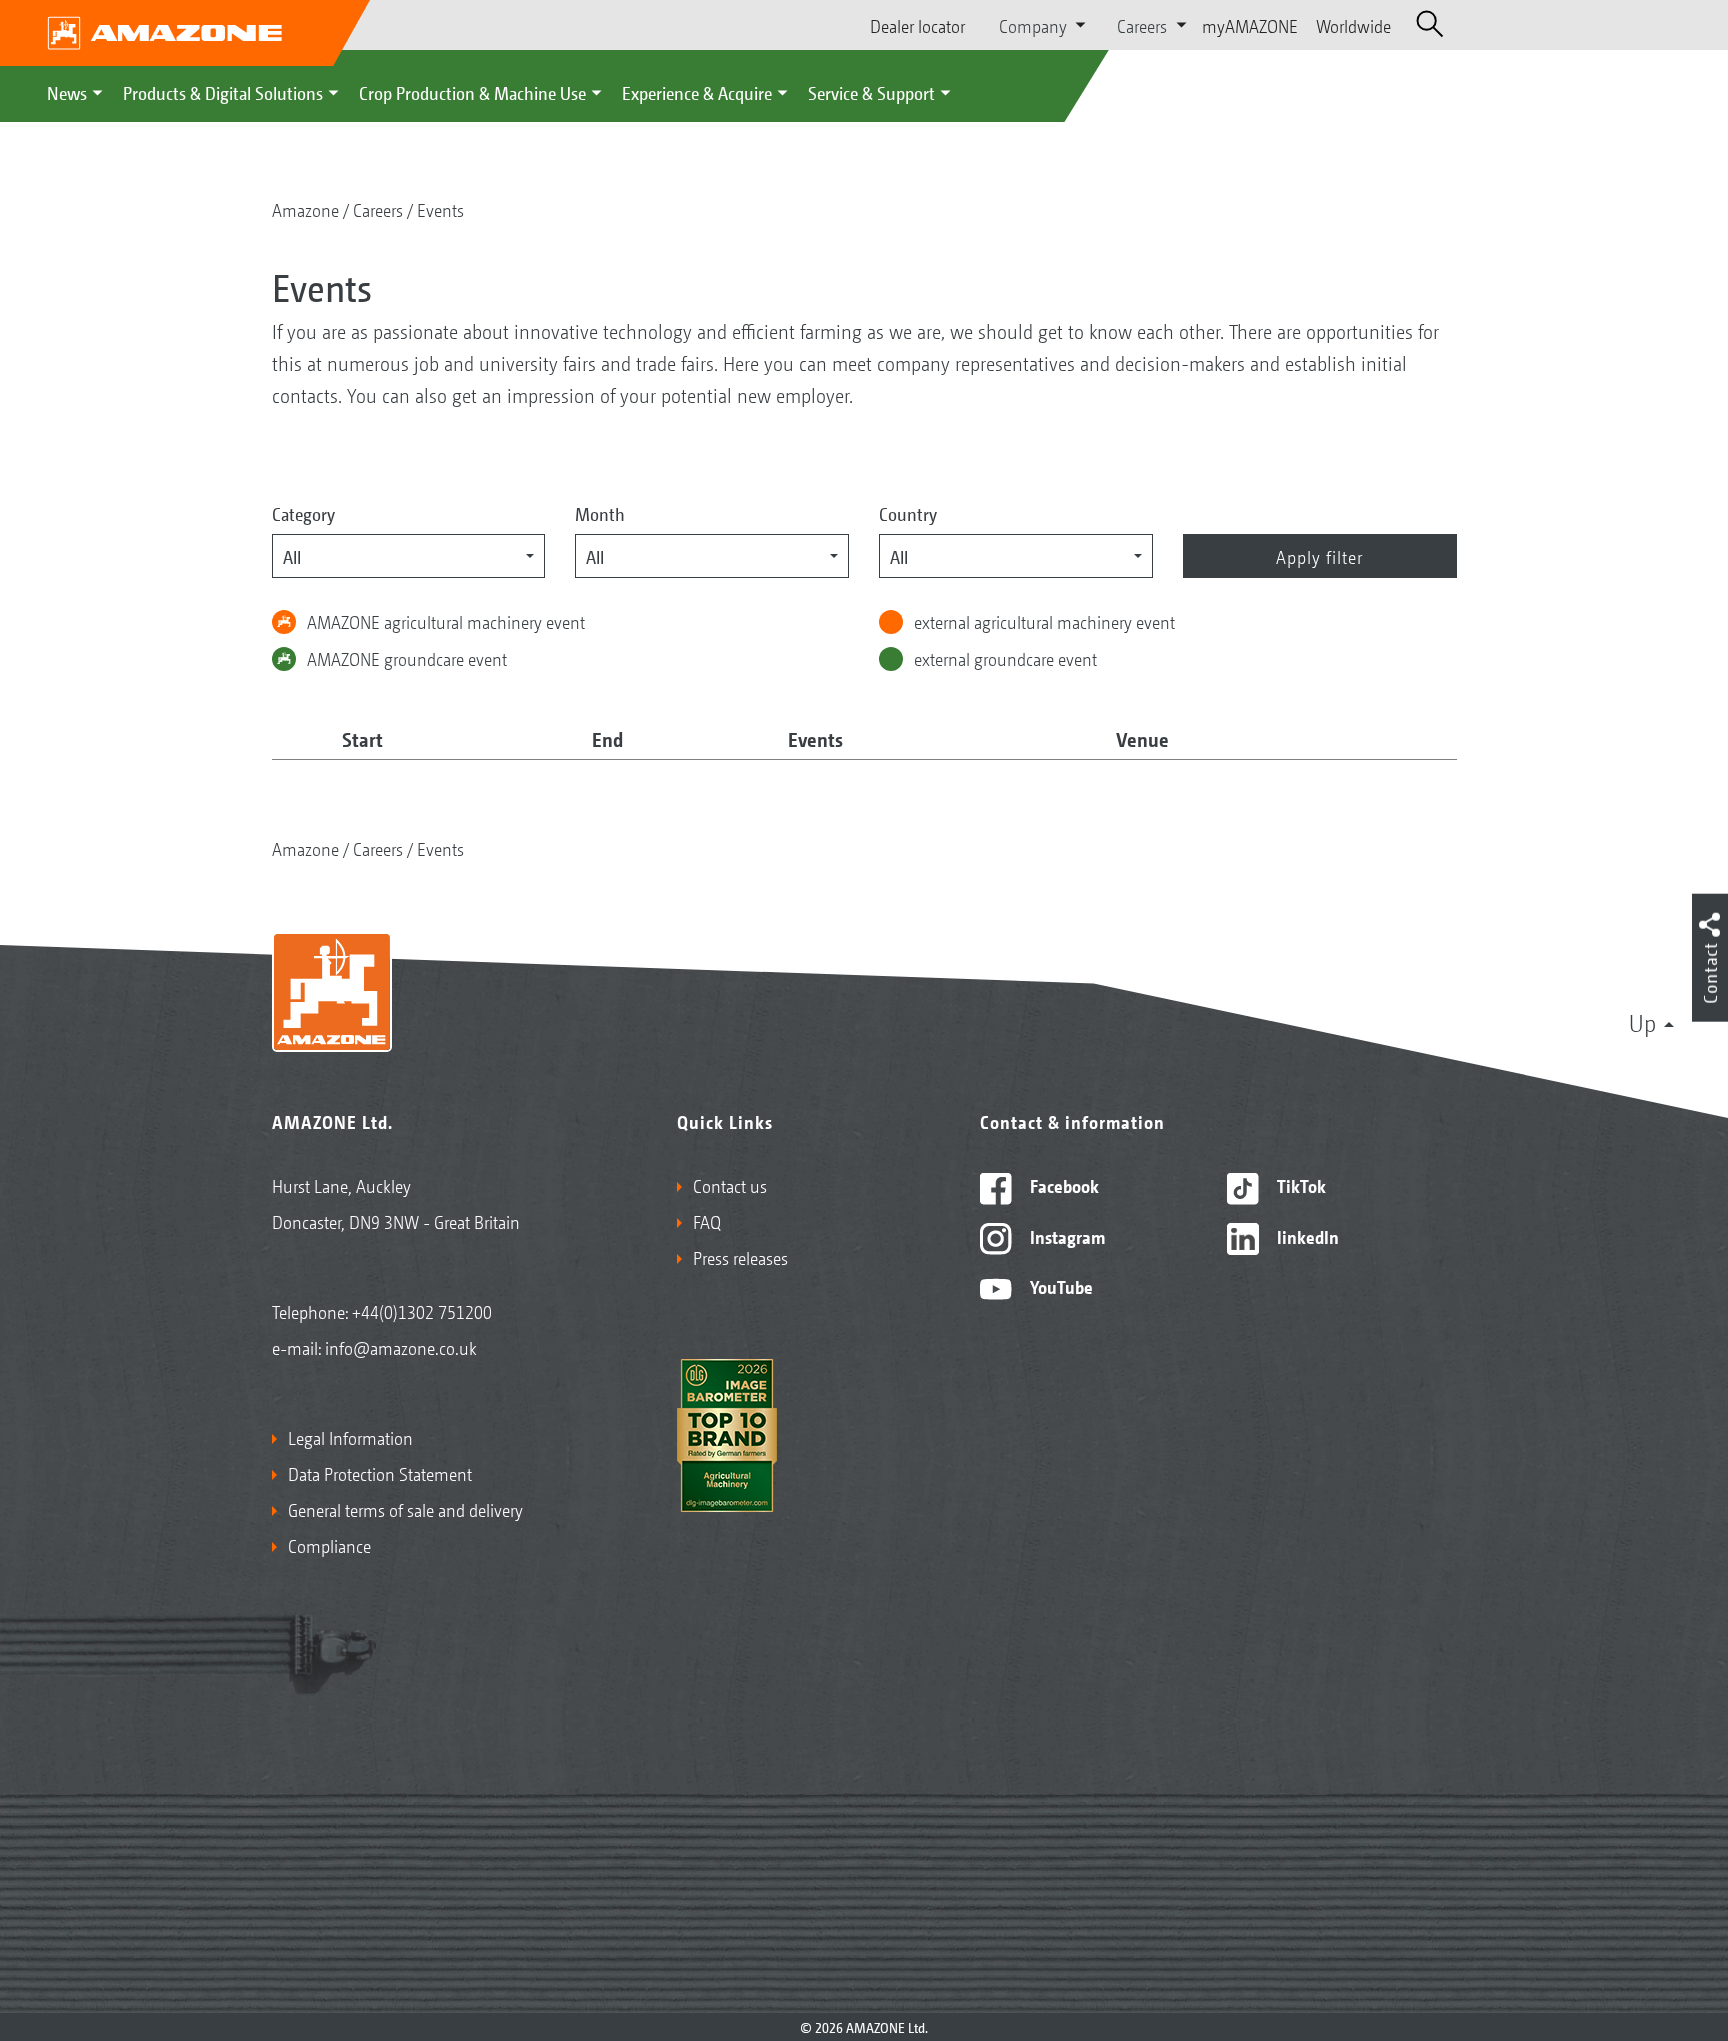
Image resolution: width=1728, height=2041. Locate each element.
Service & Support (871, 92)
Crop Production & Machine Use (472, 92)
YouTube (1059, 1286)
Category (303, 513)
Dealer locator (917, 25)
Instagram (1065, 1236)
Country (908, 513)
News (67, 92)
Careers (378, 209)
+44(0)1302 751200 (422, 1311)
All (292, 556)
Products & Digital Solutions (223, 92)
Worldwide (1353, 25)
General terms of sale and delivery (405, 1509)
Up (1642, 1022)
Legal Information (350, 1437)
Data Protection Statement (380, 1473)
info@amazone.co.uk (401, 1347)
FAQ (707, 1221)
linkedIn (1306, 1236)
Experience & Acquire (697, 92)
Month (600, 513)
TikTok (1299, 1185)
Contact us (730, 1185)
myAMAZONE (1250, 25)
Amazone (305, 209)
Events (440, 209)
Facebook (1062, 1185)
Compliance (329, 1545)
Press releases (740, 1257)
